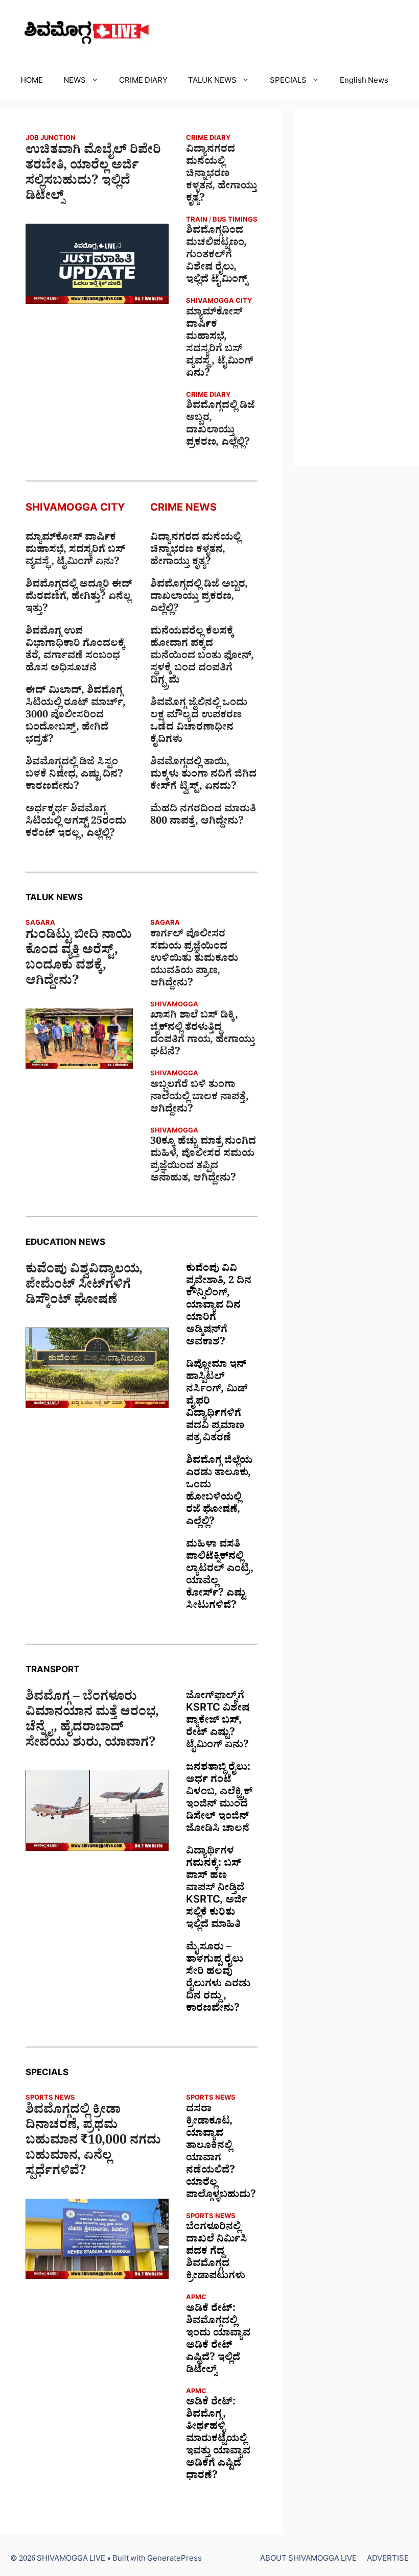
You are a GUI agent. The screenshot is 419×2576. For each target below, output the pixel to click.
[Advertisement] (356, 287)
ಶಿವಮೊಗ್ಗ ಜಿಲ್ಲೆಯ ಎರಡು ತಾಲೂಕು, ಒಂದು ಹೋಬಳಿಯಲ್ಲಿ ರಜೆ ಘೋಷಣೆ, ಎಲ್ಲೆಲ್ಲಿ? (219, 1492)
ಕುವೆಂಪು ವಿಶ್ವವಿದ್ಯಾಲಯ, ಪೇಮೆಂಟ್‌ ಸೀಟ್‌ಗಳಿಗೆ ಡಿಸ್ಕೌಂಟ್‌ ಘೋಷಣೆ (84, 1287)
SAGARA (40, 924)
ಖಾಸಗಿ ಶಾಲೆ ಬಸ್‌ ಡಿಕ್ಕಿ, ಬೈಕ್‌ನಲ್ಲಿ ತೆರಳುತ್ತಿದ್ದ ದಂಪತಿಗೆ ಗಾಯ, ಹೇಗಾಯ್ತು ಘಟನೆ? (203, 1035)
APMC (196, 2298)
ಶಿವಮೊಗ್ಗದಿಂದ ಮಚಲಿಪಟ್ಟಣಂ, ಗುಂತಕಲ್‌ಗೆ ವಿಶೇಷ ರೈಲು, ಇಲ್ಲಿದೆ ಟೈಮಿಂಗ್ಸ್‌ (217, 256)
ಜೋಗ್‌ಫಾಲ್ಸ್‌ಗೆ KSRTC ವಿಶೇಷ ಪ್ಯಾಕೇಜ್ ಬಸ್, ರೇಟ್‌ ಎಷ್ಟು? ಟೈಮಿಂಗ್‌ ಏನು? (218, 1722)
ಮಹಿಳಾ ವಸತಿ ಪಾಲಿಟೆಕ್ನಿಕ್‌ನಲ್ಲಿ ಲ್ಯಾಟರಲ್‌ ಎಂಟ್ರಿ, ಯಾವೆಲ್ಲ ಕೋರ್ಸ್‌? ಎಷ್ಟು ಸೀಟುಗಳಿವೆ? (220, 1576)
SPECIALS (288, 82)
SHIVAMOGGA (174, 1006)
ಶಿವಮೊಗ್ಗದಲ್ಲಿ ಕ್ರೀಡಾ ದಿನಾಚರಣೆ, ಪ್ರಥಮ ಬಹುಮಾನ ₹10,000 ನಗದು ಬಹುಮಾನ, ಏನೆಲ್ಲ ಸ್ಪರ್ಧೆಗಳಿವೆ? (93, 2142)
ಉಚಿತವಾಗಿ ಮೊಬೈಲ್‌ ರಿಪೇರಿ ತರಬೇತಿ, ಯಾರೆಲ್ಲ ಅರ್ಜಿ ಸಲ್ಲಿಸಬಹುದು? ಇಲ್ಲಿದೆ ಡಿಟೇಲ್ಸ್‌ (93, 175)
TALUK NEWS (212, 82)
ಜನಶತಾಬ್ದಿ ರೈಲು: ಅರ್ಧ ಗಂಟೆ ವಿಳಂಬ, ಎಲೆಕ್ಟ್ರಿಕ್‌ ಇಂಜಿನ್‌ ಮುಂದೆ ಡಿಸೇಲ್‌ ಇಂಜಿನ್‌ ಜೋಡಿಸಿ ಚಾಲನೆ (219, 1799)
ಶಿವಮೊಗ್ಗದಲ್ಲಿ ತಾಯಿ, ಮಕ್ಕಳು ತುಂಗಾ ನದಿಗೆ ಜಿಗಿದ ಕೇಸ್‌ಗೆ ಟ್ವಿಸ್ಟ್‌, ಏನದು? (203, 776)
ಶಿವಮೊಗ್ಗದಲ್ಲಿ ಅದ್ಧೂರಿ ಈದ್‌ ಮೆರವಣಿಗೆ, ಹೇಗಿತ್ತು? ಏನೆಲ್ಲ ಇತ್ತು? (79, 598)
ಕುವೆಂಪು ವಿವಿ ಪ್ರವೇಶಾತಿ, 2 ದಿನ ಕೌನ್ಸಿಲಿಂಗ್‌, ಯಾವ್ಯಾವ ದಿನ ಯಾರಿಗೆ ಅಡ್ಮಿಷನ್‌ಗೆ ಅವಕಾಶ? (219, 1307)
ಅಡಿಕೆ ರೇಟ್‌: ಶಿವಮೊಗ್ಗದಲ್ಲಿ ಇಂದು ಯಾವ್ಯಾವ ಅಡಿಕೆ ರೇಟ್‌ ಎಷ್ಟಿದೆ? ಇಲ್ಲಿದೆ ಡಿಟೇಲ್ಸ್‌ (218, 2341)
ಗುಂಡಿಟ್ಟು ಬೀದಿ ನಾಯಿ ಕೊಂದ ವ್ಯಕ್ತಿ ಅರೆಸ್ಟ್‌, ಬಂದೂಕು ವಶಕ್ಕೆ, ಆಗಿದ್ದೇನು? (78, 960)
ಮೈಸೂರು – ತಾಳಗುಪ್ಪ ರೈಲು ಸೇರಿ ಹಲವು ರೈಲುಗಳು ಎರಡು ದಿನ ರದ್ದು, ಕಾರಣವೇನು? (218, 1979)
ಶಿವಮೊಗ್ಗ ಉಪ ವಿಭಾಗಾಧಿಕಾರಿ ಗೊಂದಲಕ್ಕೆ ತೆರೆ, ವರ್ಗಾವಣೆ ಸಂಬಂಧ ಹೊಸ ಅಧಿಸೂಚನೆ (75, 651)
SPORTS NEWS (50, 2099)
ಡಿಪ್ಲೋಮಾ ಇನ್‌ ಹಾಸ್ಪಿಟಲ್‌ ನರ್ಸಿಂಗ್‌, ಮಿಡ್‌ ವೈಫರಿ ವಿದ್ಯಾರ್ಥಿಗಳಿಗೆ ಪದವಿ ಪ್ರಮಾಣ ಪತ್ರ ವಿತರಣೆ (217, 1403)
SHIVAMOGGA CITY (219, 302)
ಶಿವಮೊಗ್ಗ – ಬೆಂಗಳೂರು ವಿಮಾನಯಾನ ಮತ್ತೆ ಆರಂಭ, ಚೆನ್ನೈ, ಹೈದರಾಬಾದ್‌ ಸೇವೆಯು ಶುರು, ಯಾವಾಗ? (92, 1722)
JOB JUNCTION (51, 139)
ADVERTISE (388, 2560)
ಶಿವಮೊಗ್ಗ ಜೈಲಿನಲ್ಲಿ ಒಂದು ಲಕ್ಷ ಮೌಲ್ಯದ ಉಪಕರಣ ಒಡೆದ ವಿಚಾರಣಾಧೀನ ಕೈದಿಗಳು (199, 723)
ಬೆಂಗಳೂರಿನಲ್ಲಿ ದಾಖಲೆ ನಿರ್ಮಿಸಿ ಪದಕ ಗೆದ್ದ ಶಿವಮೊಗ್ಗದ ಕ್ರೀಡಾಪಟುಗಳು (217, 2253)
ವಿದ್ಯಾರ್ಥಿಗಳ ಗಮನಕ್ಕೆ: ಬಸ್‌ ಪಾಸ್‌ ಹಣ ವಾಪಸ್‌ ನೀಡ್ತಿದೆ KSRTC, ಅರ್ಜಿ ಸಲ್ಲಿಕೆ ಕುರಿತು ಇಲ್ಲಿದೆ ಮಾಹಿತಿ (217, 1889)
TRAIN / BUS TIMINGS (222, 221)
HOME (32, 82)
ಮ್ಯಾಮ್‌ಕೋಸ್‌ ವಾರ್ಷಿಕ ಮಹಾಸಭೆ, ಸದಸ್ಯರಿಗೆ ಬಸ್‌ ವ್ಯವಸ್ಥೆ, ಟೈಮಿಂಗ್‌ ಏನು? (220, 344)
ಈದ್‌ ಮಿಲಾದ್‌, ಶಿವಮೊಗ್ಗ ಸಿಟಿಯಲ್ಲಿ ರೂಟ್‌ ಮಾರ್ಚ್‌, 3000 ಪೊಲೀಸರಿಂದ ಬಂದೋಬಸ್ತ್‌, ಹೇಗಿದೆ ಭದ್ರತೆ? (76, 716)
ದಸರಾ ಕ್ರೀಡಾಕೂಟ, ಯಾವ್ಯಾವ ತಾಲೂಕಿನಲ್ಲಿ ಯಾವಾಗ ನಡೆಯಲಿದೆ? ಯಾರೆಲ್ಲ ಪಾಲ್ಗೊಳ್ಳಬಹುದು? (221, 2153)
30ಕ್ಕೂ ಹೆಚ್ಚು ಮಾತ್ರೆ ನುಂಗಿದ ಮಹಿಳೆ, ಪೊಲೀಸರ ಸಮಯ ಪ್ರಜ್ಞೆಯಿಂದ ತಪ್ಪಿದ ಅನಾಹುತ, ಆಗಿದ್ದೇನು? (203, 1161)
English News (364, 82)
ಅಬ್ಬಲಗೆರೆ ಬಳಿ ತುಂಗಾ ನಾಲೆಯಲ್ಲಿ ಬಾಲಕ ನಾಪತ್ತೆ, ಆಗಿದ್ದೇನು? (200, 1098)
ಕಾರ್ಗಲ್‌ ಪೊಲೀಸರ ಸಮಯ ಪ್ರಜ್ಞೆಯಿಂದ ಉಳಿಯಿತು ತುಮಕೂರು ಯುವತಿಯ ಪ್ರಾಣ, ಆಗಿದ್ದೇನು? (194, 960)
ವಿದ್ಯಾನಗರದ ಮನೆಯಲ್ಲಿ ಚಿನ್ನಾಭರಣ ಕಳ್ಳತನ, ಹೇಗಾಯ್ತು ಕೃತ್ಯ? (222, 175)
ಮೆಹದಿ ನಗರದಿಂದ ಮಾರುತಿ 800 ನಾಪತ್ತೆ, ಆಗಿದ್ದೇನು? (203, 816)
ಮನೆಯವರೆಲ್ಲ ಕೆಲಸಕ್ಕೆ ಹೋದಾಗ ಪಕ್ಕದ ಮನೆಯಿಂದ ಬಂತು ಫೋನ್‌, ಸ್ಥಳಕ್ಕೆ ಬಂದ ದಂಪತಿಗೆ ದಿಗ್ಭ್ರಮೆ (202, 657)
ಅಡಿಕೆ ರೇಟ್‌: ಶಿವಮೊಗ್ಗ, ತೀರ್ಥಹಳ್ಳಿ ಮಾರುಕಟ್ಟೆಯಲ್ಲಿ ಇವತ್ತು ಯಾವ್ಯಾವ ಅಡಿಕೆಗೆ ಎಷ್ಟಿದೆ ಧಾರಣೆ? (218, 2440)
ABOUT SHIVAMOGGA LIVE (308, 2560)
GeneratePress (174, 2560)
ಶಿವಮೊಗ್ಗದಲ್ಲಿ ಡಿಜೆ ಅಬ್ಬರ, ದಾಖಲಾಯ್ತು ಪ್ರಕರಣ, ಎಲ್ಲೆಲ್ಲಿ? (220, 425)
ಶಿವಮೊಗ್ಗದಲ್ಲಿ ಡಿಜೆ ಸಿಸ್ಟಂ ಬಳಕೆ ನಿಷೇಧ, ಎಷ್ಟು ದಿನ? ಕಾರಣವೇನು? (74, 776)
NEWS (75, 82)
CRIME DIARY (143, 82)
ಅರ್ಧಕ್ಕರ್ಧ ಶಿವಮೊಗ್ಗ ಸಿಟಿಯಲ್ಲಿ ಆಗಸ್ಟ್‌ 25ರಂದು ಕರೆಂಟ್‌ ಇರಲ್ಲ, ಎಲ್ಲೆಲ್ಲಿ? (76, 823)
